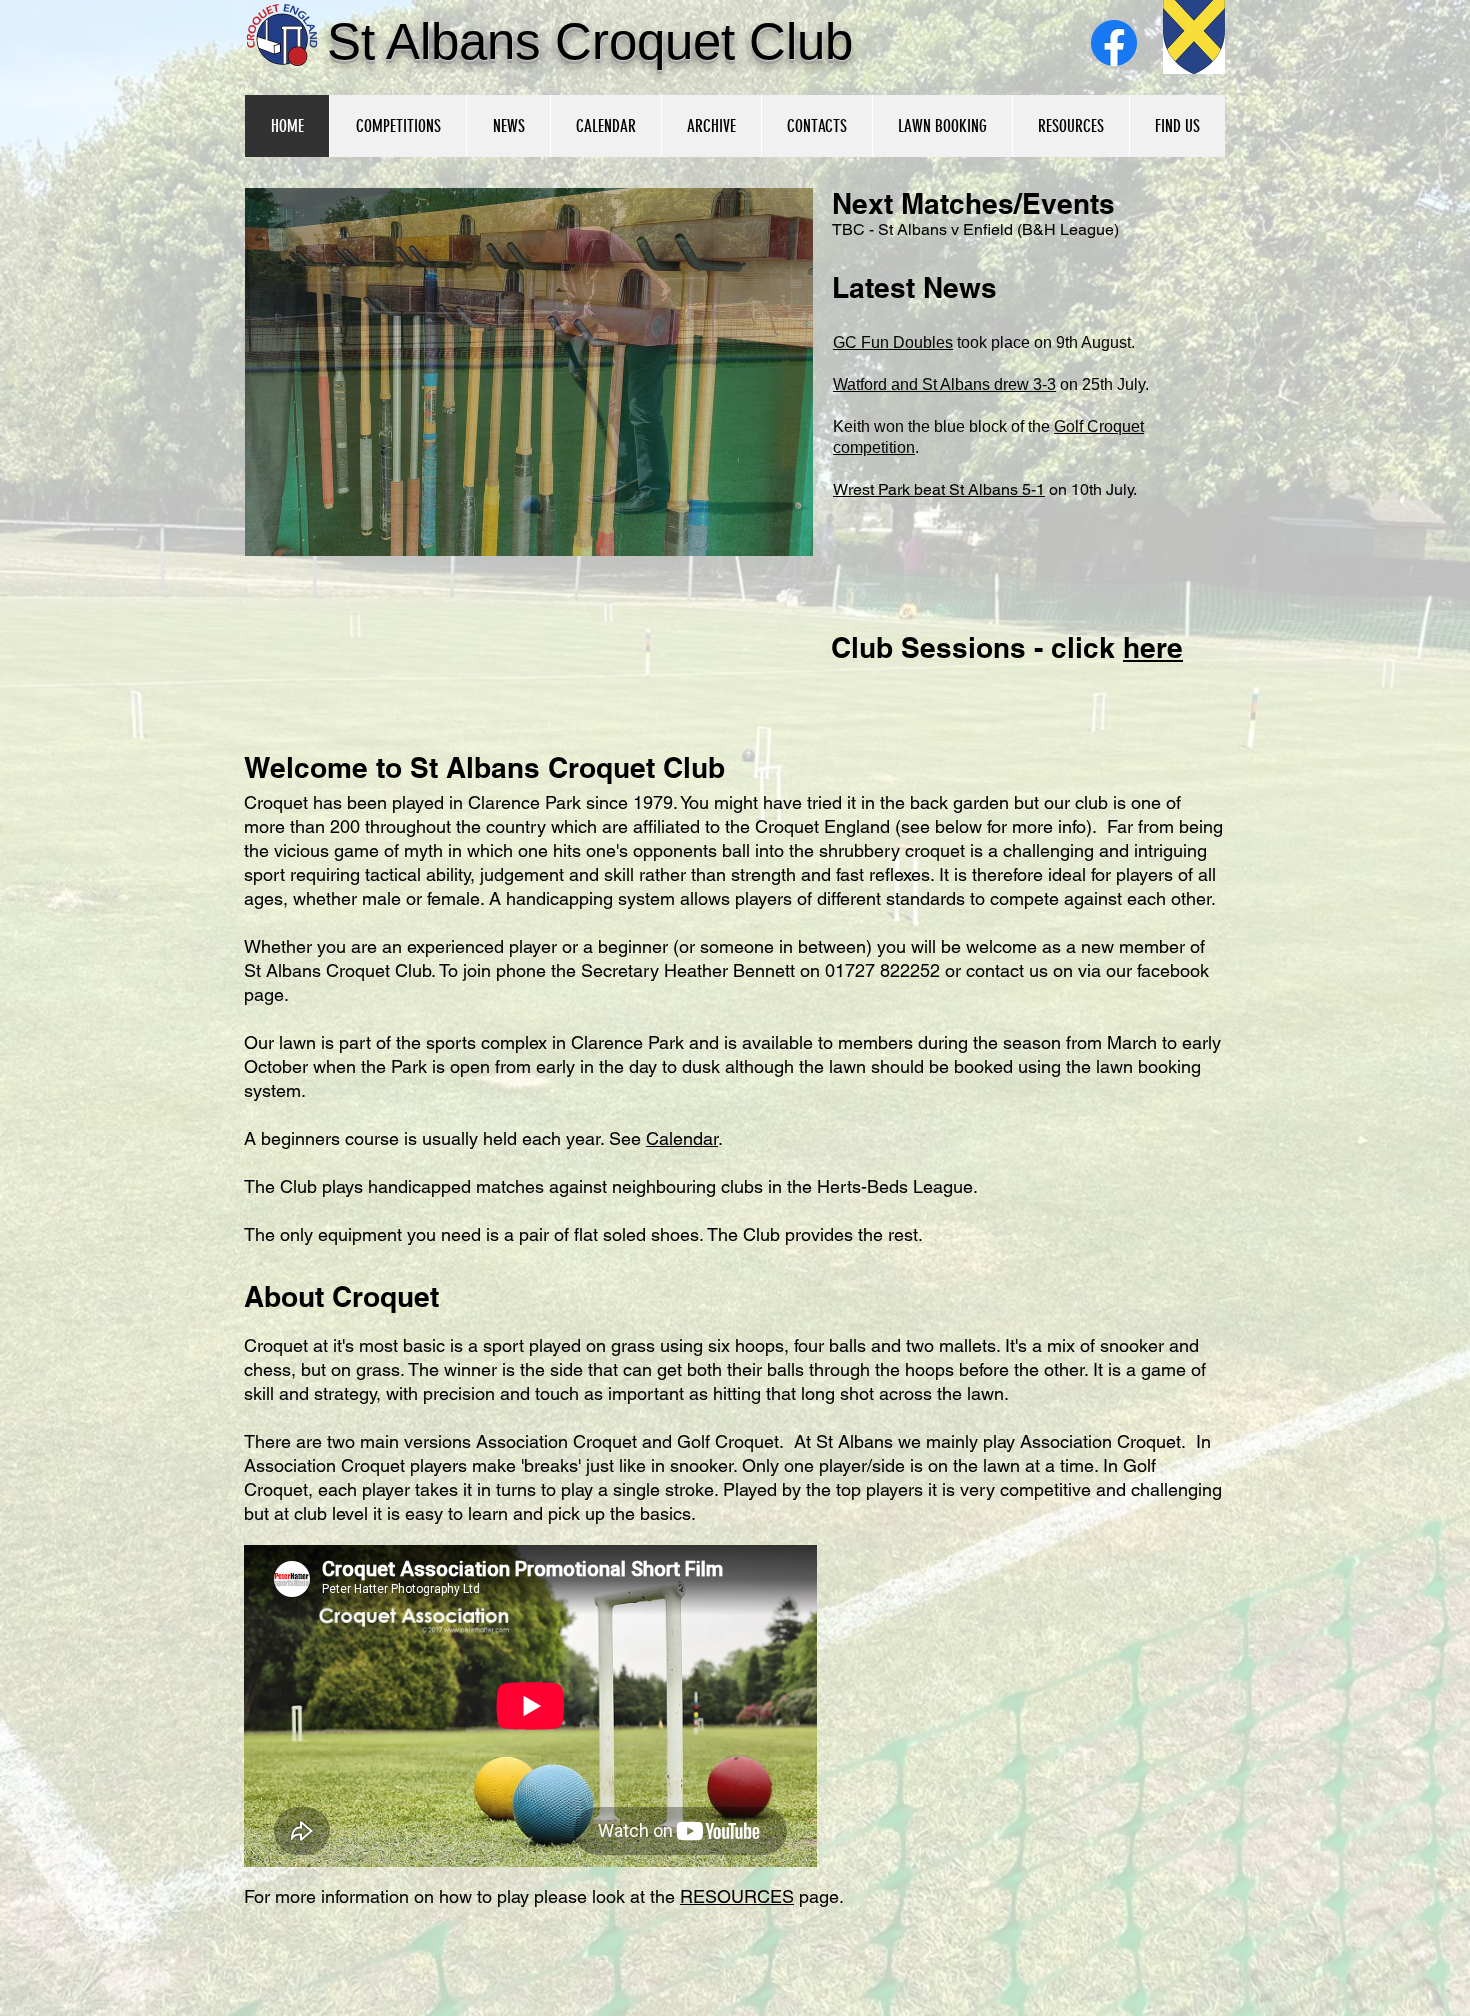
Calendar (682, 1138)
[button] (529, 372)
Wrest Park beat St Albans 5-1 (939, 489)
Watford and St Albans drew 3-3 (944, 384)
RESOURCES (737, 1896)
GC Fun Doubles (893, 342)
